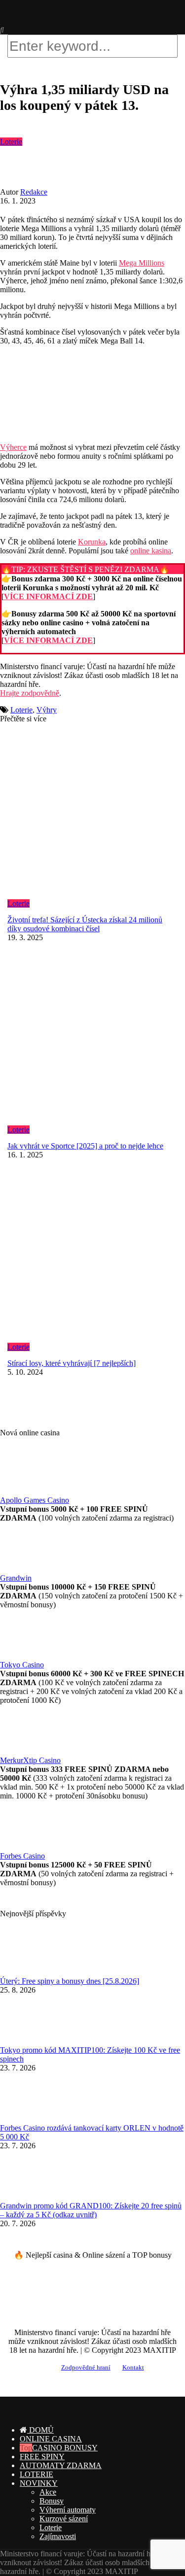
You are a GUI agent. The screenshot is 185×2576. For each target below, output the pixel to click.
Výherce (13, 447)
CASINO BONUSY (65, 2448)
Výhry (47, 710)
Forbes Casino (22, 1856)
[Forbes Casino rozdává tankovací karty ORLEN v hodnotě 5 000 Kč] (25, 2119)
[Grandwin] (25, 1569)
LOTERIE (37, 2474)
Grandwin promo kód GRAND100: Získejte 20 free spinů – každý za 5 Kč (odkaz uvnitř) (91, 2210)
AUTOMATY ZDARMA (61, 2465)
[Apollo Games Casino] (25, 1491)
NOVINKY (39, 2483)
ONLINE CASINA (51, 2439)
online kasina (151, 551)
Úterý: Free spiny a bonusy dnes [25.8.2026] (70, 1981)
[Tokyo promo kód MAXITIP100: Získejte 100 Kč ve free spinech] (25, 2041)
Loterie (11, 142)
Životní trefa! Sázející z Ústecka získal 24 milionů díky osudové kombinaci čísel (85, 924)
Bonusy (52, 2501)
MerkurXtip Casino (30, 1760)
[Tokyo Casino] (25, 1656)
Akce (48, 2492)
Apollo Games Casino (35, 1500)
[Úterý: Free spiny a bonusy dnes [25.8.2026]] (25, 1972)
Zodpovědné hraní (86, 2368)
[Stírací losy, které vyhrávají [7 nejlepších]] (92, 1258)
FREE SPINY (42, 2457)
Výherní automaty (68, 2510)
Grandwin (16, 1578)
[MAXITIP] (43, 21)
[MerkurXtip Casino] (25, 1751)
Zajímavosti (58, 2536)
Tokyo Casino (22, 1665)
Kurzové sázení (64, 2519)
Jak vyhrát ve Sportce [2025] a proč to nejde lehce (85, 1146)
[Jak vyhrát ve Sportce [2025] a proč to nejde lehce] (92, 1041)
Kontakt (133, 2368)
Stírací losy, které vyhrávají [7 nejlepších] (72, 1363)
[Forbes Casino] (25, 1847)
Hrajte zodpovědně (30, 693)
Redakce (34, 192)
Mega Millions (142, 263)
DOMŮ (40, 2430)
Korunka (92, 542)
